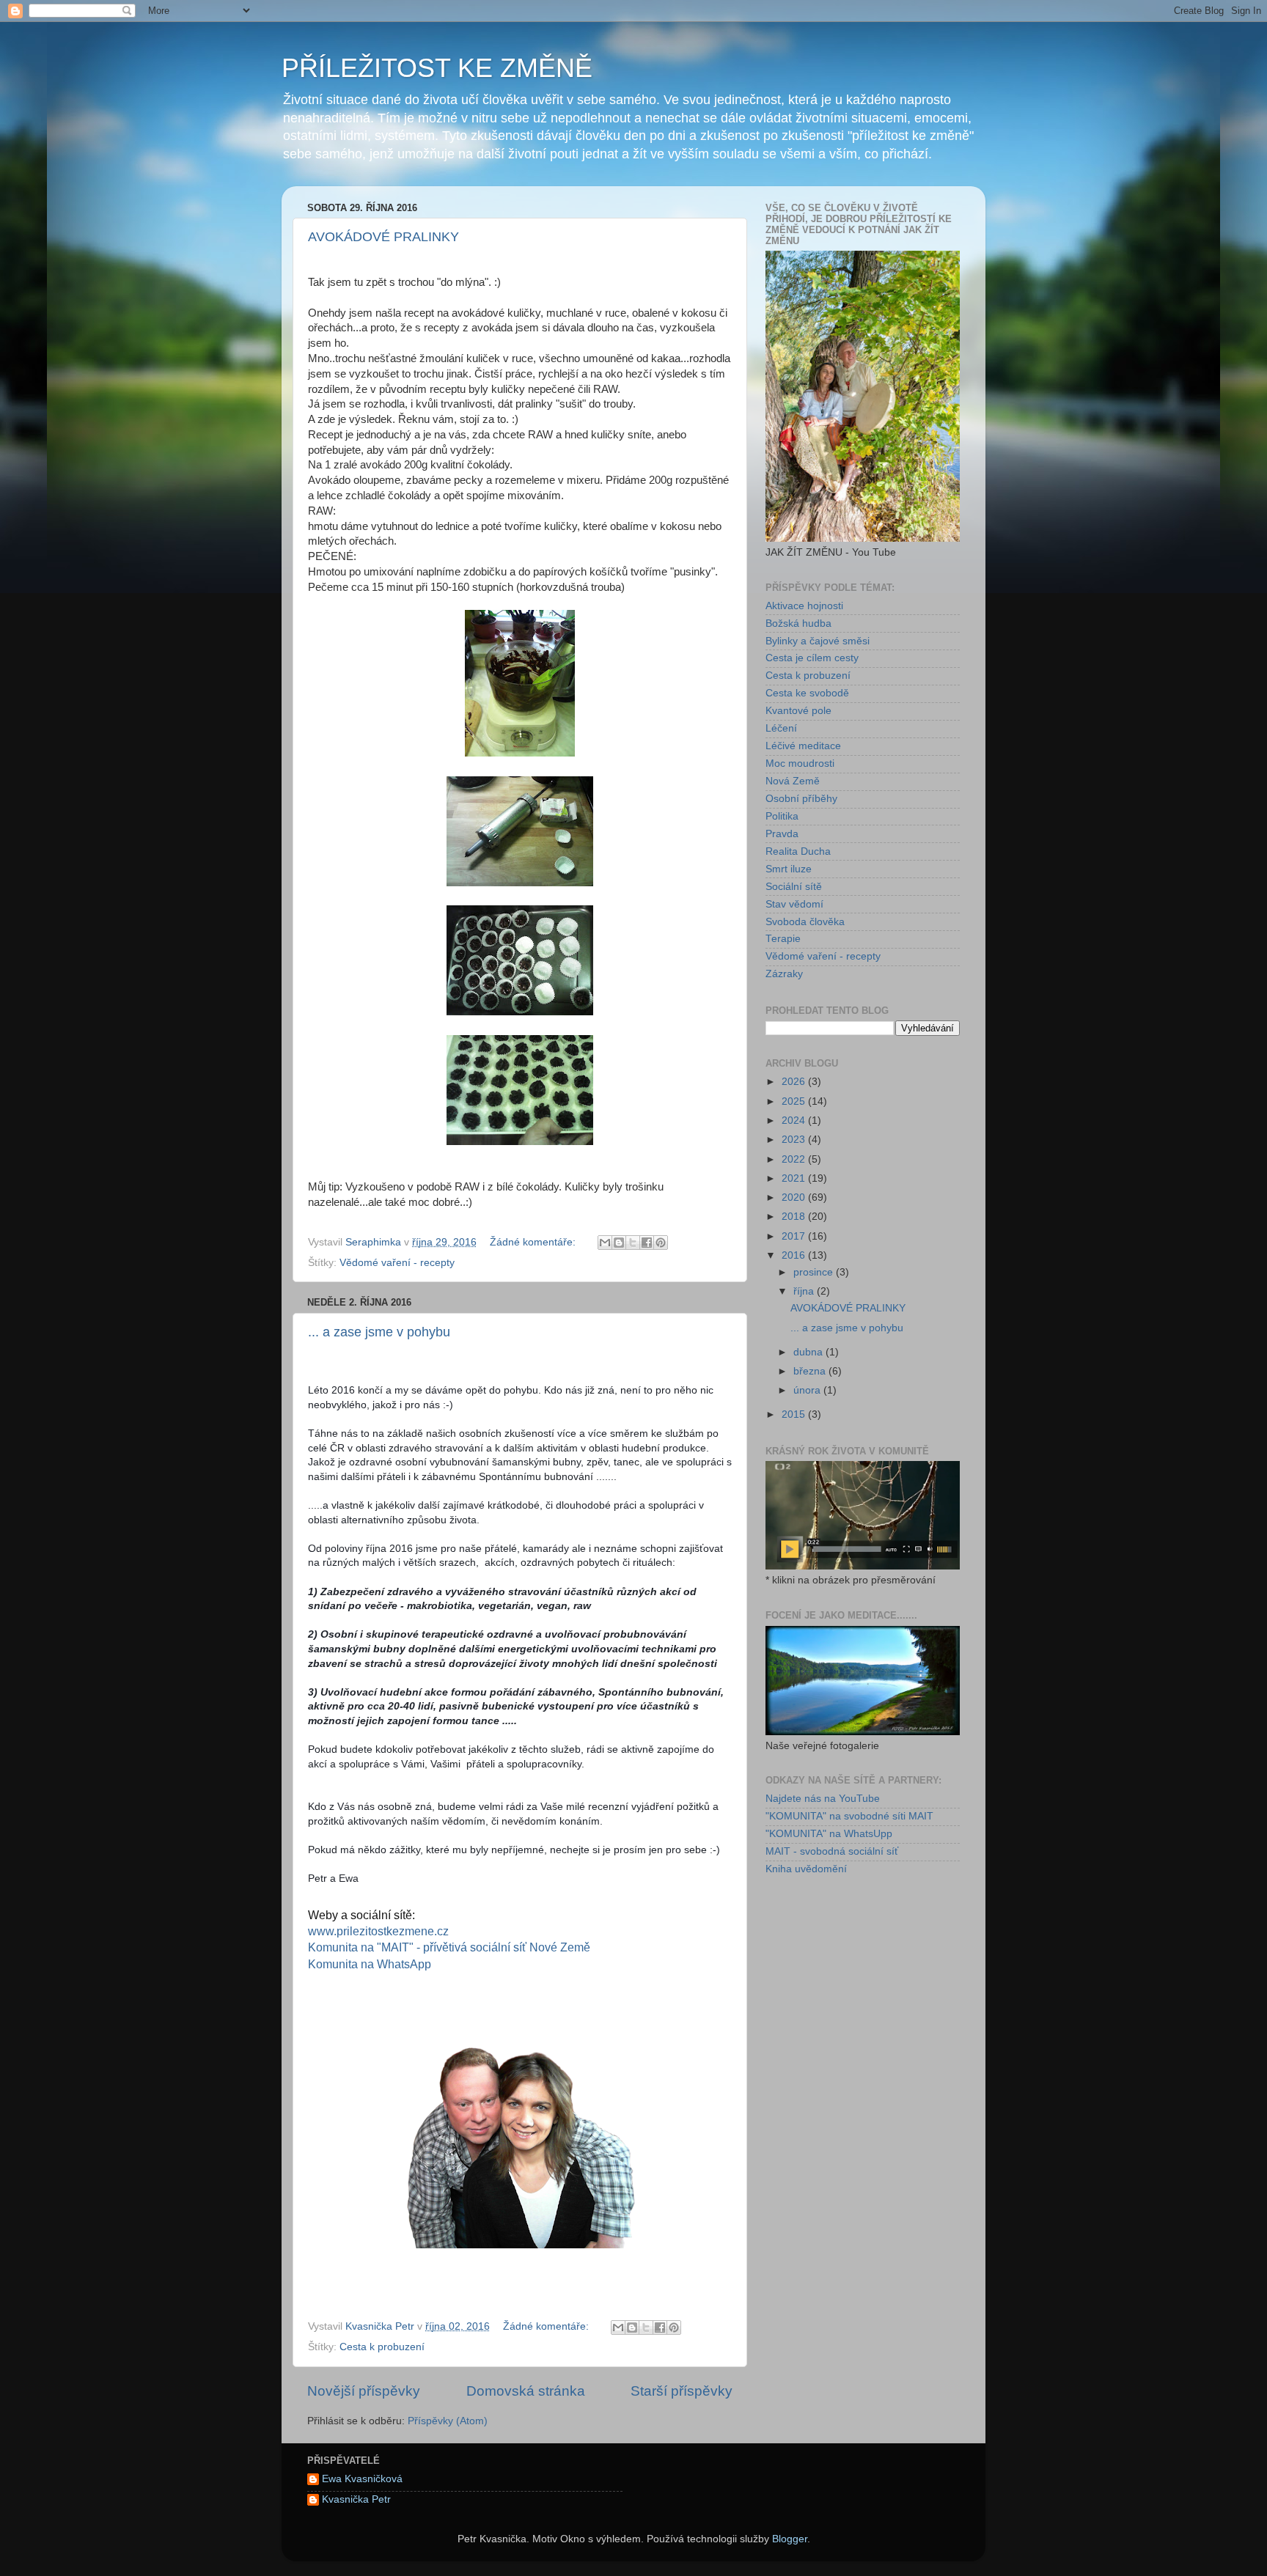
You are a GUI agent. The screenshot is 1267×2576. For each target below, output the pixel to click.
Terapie (783, 939)
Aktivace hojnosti (804, 606)
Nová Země (793, 781)
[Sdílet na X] (633, 1243)
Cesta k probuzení (382, 2347)
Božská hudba (798, 623)
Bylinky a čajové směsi (818, 641)
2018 (795, 1217)
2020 (795, 1197)
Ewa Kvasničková (362, 2479)
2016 (795, 1255)
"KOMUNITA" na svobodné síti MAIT (849, 1816)
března (811, 1371)
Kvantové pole (798, 711)
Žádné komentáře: (534, 1242)
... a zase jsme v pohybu (379, 1332)
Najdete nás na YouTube (823, 1799)
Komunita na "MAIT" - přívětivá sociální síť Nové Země (449, 1947)
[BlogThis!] (619, 1243)
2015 (795, 1414)
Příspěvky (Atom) (448, 2421)
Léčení (781, 728)
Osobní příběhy (801, 799)
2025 (795, 1101)
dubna (809, 1352)
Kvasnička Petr (356, 2499)
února (808, 1390)
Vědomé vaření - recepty (397, 1263)
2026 (795, 1082)
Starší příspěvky (682, 2391)
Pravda (782, 834)
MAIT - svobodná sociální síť (832, 1851)
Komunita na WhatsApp (370, 1964)
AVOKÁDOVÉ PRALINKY (383, 237)
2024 (795, 1120)
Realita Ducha (798, 851)
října (805, 1291)
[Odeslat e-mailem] (605, 1243)
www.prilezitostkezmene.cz (378, 1931)
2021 (795, 1178)
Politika (782, 816)
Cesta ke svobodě (807, 693)
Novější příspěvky (364, 2391)
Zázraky (784, 974)
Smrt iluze (789, 869)
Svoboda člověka (805, 922)
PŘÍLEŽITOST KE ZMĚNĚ (437, 68)
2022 (795, 1159)
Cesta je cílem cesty (812, 658)
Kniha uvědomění (806, 1869)
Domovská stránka (526, 2391)
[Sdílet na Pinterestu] (661, 1243)
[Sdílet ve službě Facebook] (647, 1243)
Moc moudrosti (800, 763)
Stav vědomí (794, 904)
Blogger (790, 2539)
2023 (795, 1140)
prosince (815, 1272)
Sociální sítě (794, 887)
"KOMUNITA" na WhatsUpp (829, 1834)
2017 (795, 1236)
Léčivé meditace (803, 746)
